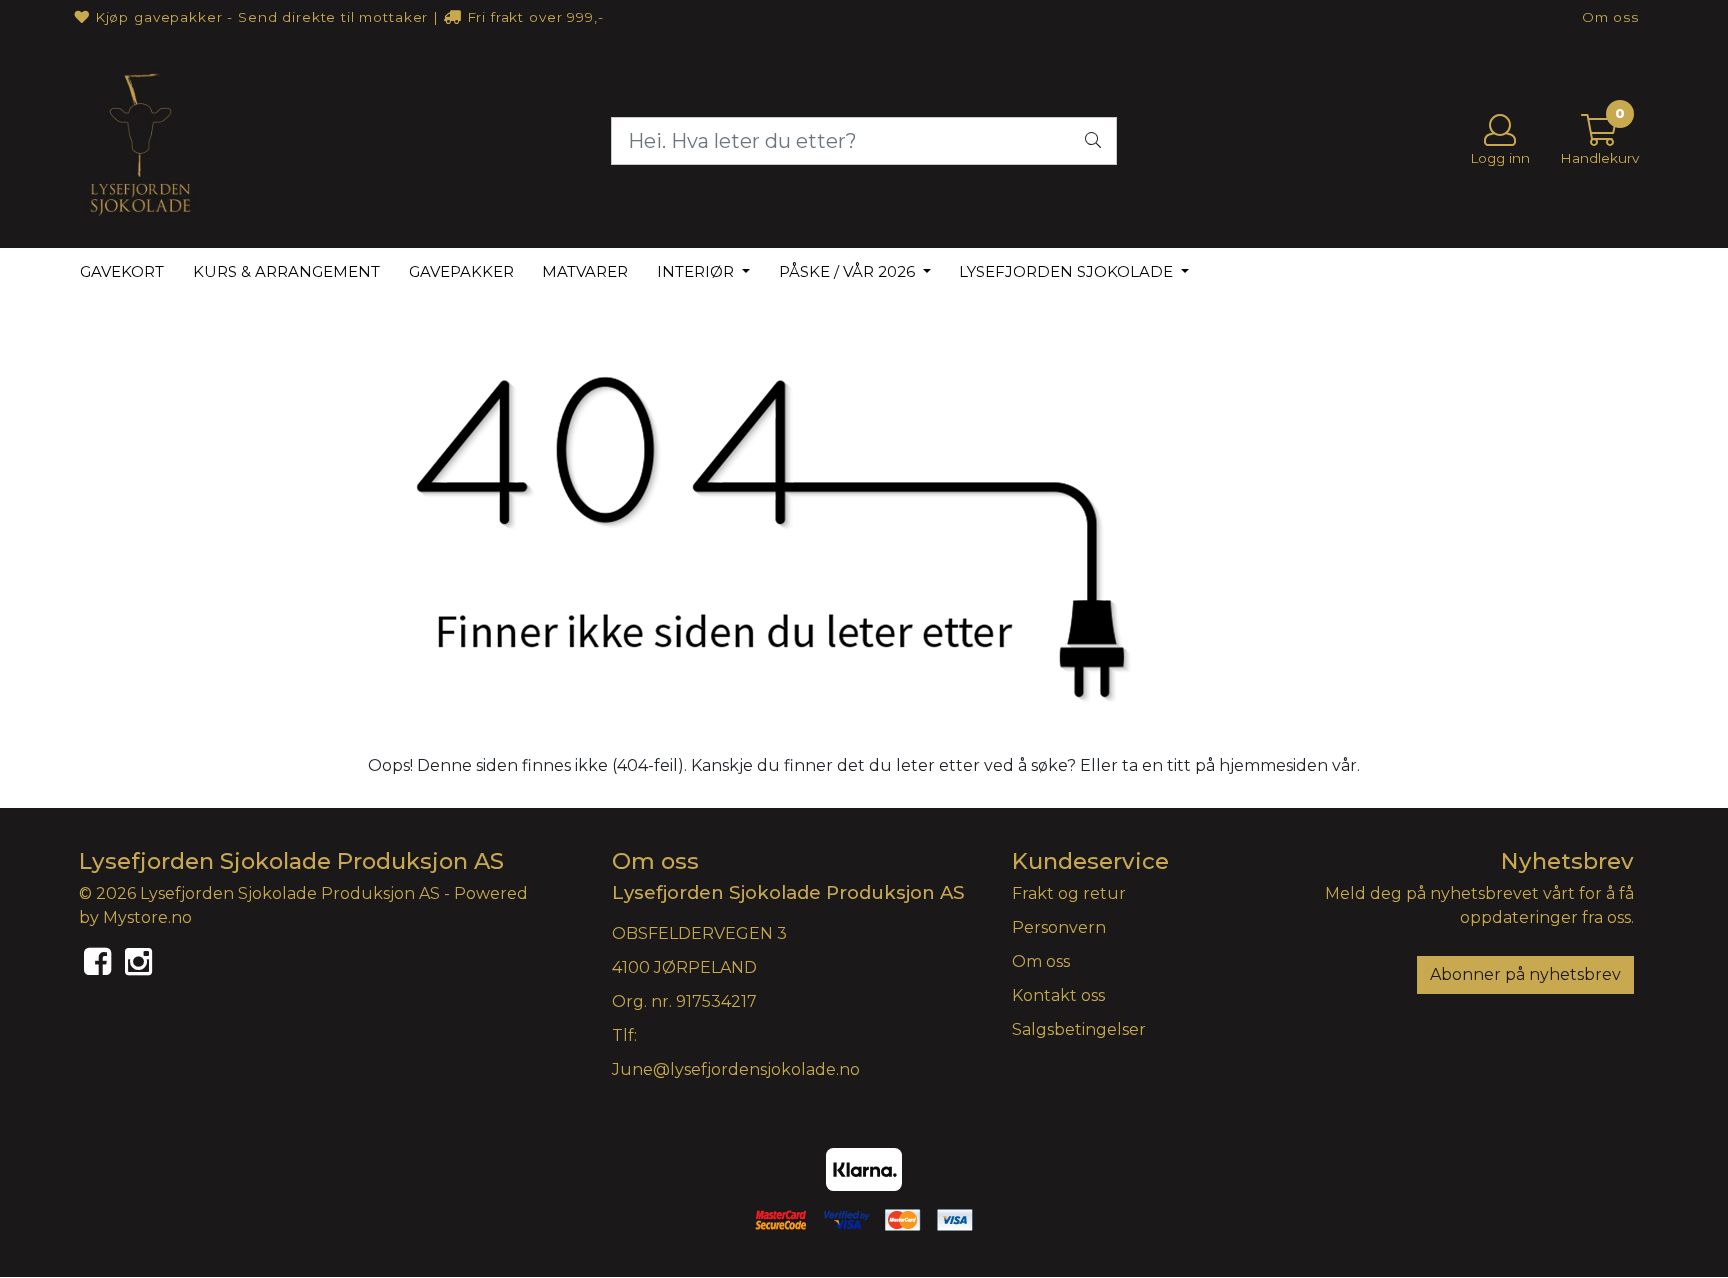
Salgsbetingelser (1079, 1029)
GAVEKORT (122, 271)
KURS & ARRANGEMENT (286, 271)
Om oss (1610, 17)
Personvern (1059, 927)
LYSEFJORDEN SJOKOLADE (1068, 271)
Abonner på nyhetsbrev (1525, 974)
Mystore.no (147, 917)
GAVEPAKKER (461, 271)
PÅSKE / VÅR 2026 (849, 271)
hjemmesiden (1273, 765)
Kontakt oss (1058, 995)
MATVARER (585, 271)
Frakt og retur (1069, 893)
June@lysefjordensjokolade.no (736, 1069)
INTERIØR (697, 271)
